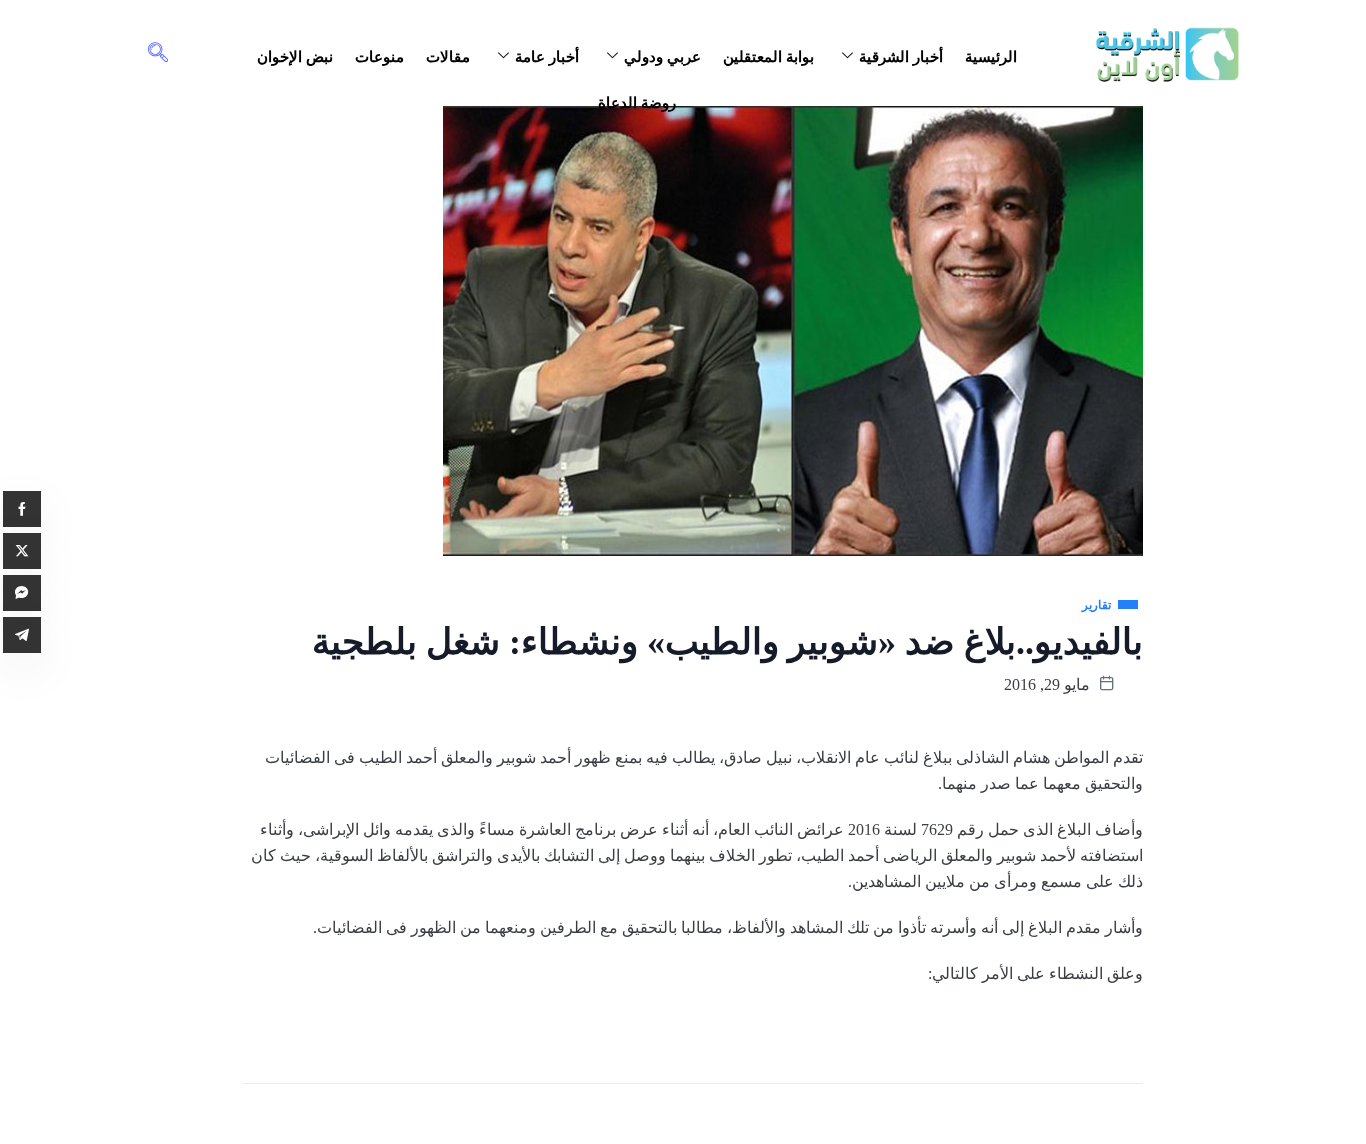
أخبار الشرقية (901, 57)
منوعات (379, 57)
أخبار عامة (547, 57)
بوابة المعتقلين (768, 57)
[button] (158, 54)
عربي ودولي (662, 57)
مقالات (448, 57)
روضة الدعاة (637, 103)
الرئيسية (991, 57)
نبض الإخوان (295, 57)
